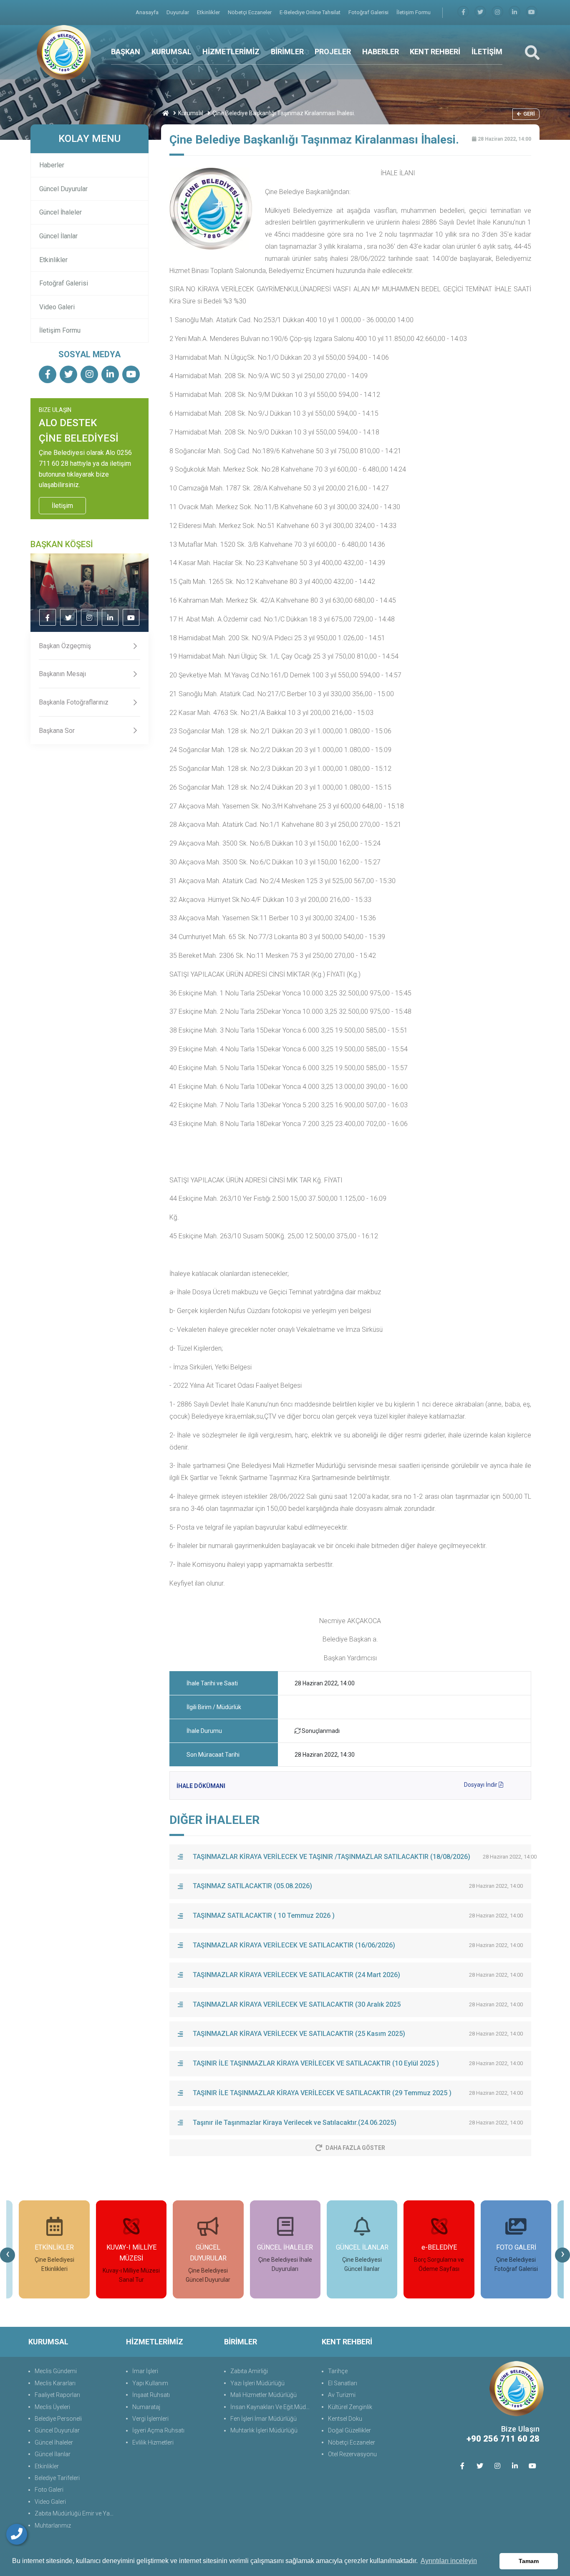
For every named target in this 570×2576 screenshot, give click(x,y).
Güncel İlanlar (58, 236)
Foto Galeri (49, 2490)
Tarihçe (338, 2371)
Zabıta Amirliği (249, 2371)
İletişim (62, 506)
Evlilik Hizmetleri (153, 2442)
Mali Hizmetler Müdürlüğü (264, 2395)
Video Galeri (57, 307)
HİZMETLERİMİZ (231, 52)
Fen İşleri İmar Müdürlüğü (264, 2419)
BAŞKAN (126, 52)
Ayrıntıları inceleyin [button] (449, 2561)
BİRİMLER (287, 52)
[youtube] (532, 12)
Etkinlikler (209, 12)
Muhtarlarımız (53, 2525)
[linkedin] (515, 12)
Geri (529, 114)
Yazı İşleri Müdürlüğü (257, 2383)
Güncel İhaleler (61, 212)
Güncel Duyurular (63, 189)
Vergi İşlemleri (150, 2419)
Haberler (52, 165)
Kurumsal (191, 113)
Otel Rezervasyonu (352, 2454)
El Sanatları (343, 2383)
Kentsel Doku (345, 2419)
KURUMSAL (172, 52)
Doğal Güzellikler (349, 2430)
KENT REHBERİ (435, 52)
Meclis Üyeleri (52, 2407)
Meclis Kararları (55, 2383)
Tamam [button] (529, 2561)
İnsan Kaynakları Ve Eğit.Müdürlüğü (272, 2407)
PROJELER (333, 52)
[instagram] (497, 12)
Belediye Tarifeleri (57, 2478)
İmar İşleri (145, 2371)
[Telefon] (17, 2534)
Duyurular (178, 12)
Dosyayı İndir (481, 1785)
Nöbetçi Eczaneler (250, 12)
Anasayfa (148, 12)
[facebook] (463, 12)
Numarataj (146, 2407)
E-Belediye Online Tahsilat (311, 12)
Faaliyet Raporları (57, 2395)
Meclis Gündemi (56, 2371)
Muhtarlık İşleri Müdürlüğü (264, 2430)
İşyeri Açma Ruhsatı (158, 2430)
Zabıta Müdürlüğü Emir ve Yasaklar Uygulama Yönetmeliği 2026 (76, 2513)
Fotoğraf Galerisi (369, 12)
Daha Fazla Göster (355, 2148)
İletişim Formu (414, 12)
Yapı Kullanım (150, 2383)
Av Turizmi (342, 2395)
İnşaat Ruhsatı (151, 2395)
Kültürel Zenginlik (350, 2407)
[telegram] (480, 12)
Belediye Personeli (58, 2419)
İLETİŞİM (487, 52)
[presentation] (8, 2255)
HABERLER (381, 52)
